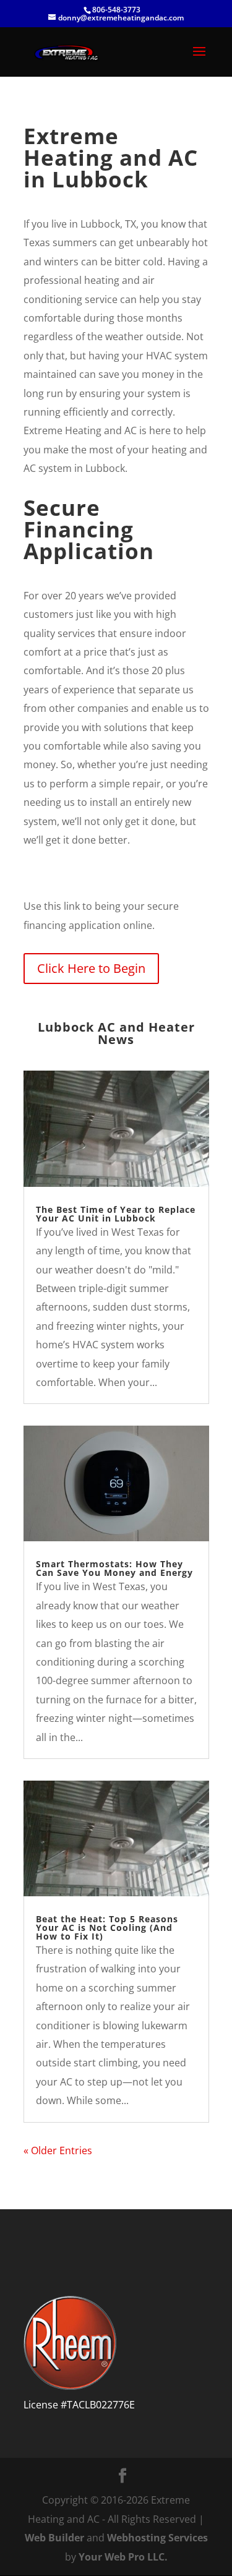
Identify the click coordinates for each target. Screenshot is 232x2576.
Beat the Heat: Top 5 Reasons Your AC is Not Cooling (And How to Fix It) (107, 1928)
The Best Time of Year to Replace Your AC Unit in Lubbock (116, 1214)
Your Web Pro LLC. (123, 2557)
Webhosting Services (157, 2538)
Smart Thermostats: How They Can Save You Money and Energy (114, 1568)
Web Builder (54, 2538)
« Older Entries (58, 2150)
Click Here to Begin (91, 968)
